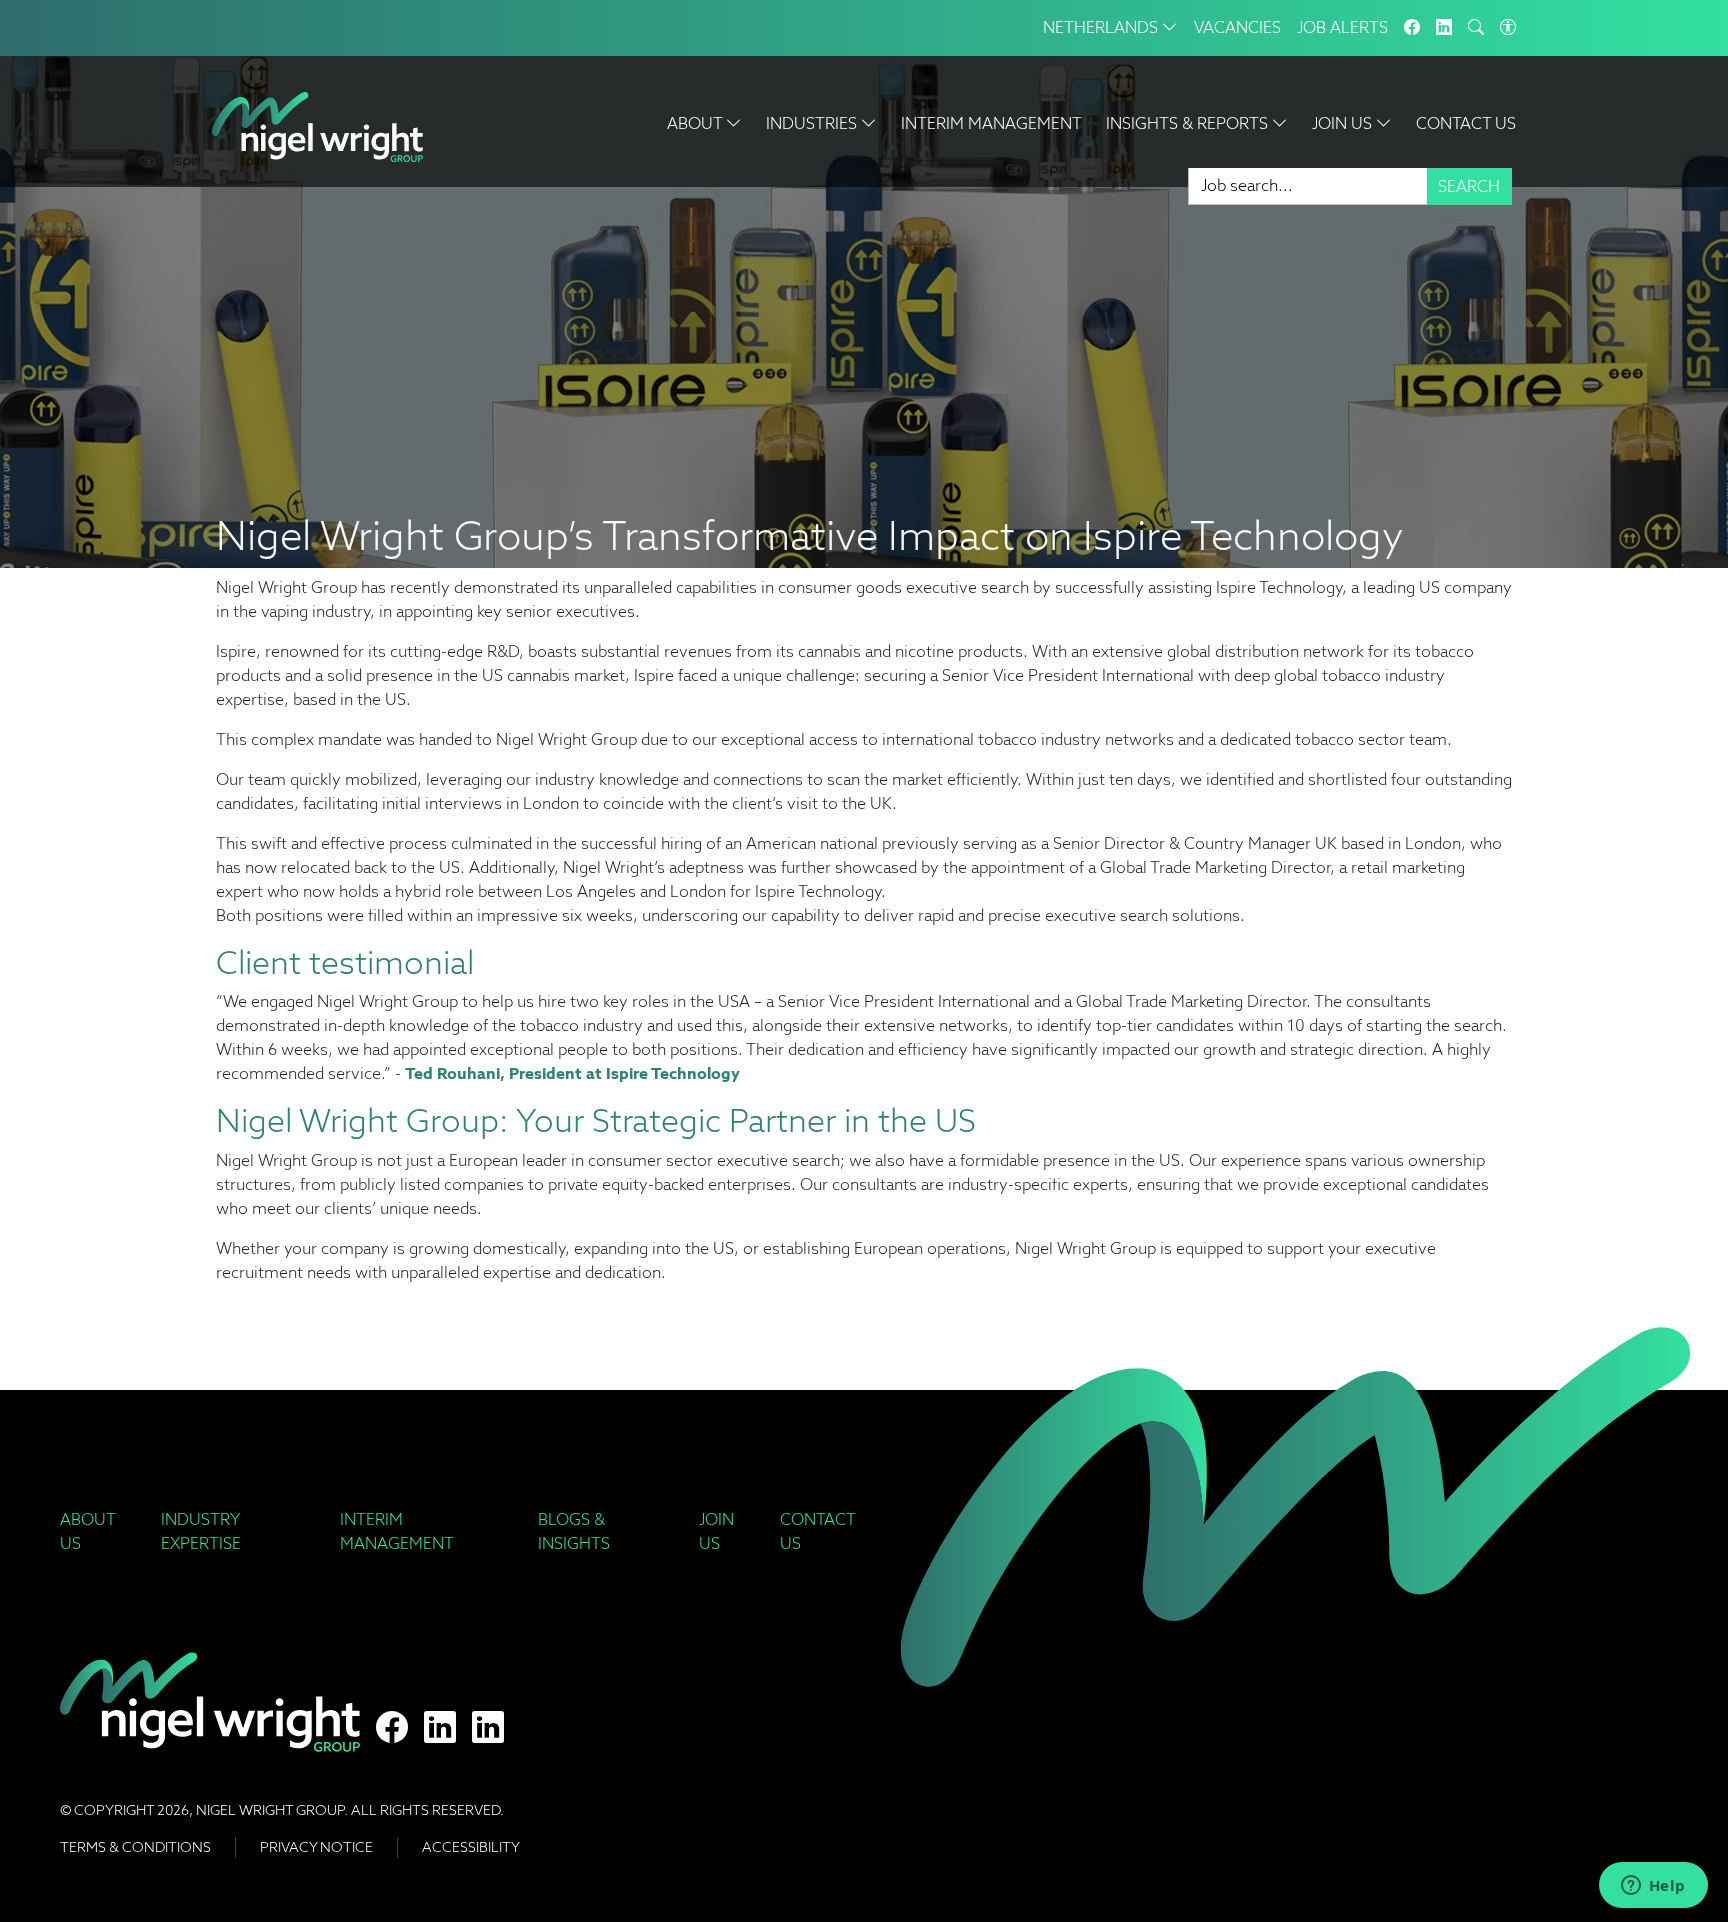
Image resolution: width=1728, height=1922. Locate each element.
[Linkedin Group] (1444, 28)
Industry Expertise (201, 1531)
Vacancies (1237, 27)
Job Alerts (1342, 27)
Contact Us (1466, 123)
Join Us (716, 1531)
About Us (87, 1531)
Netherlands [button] (1102, 27)
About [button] (696, 123)
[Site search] (1476, 28)
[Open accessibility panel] (1508, 28)
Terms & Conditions (135, 1847)
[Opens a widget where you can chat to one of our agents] (1653, 1887)
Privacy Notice (316, 1847)
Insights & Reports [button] (1189, 123)
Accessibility (471, 1847)
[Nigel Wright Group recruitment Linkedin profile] (440, 1728)
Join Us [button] (1344, 123)
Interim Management (991, 123)
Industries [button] (813, 123)
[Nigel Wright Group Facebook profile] (392, 1728)
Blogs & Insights (574, 1531)
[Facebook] (1412, 28)
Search (1469, 186)
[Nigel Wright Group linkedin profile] (488, 1728)
